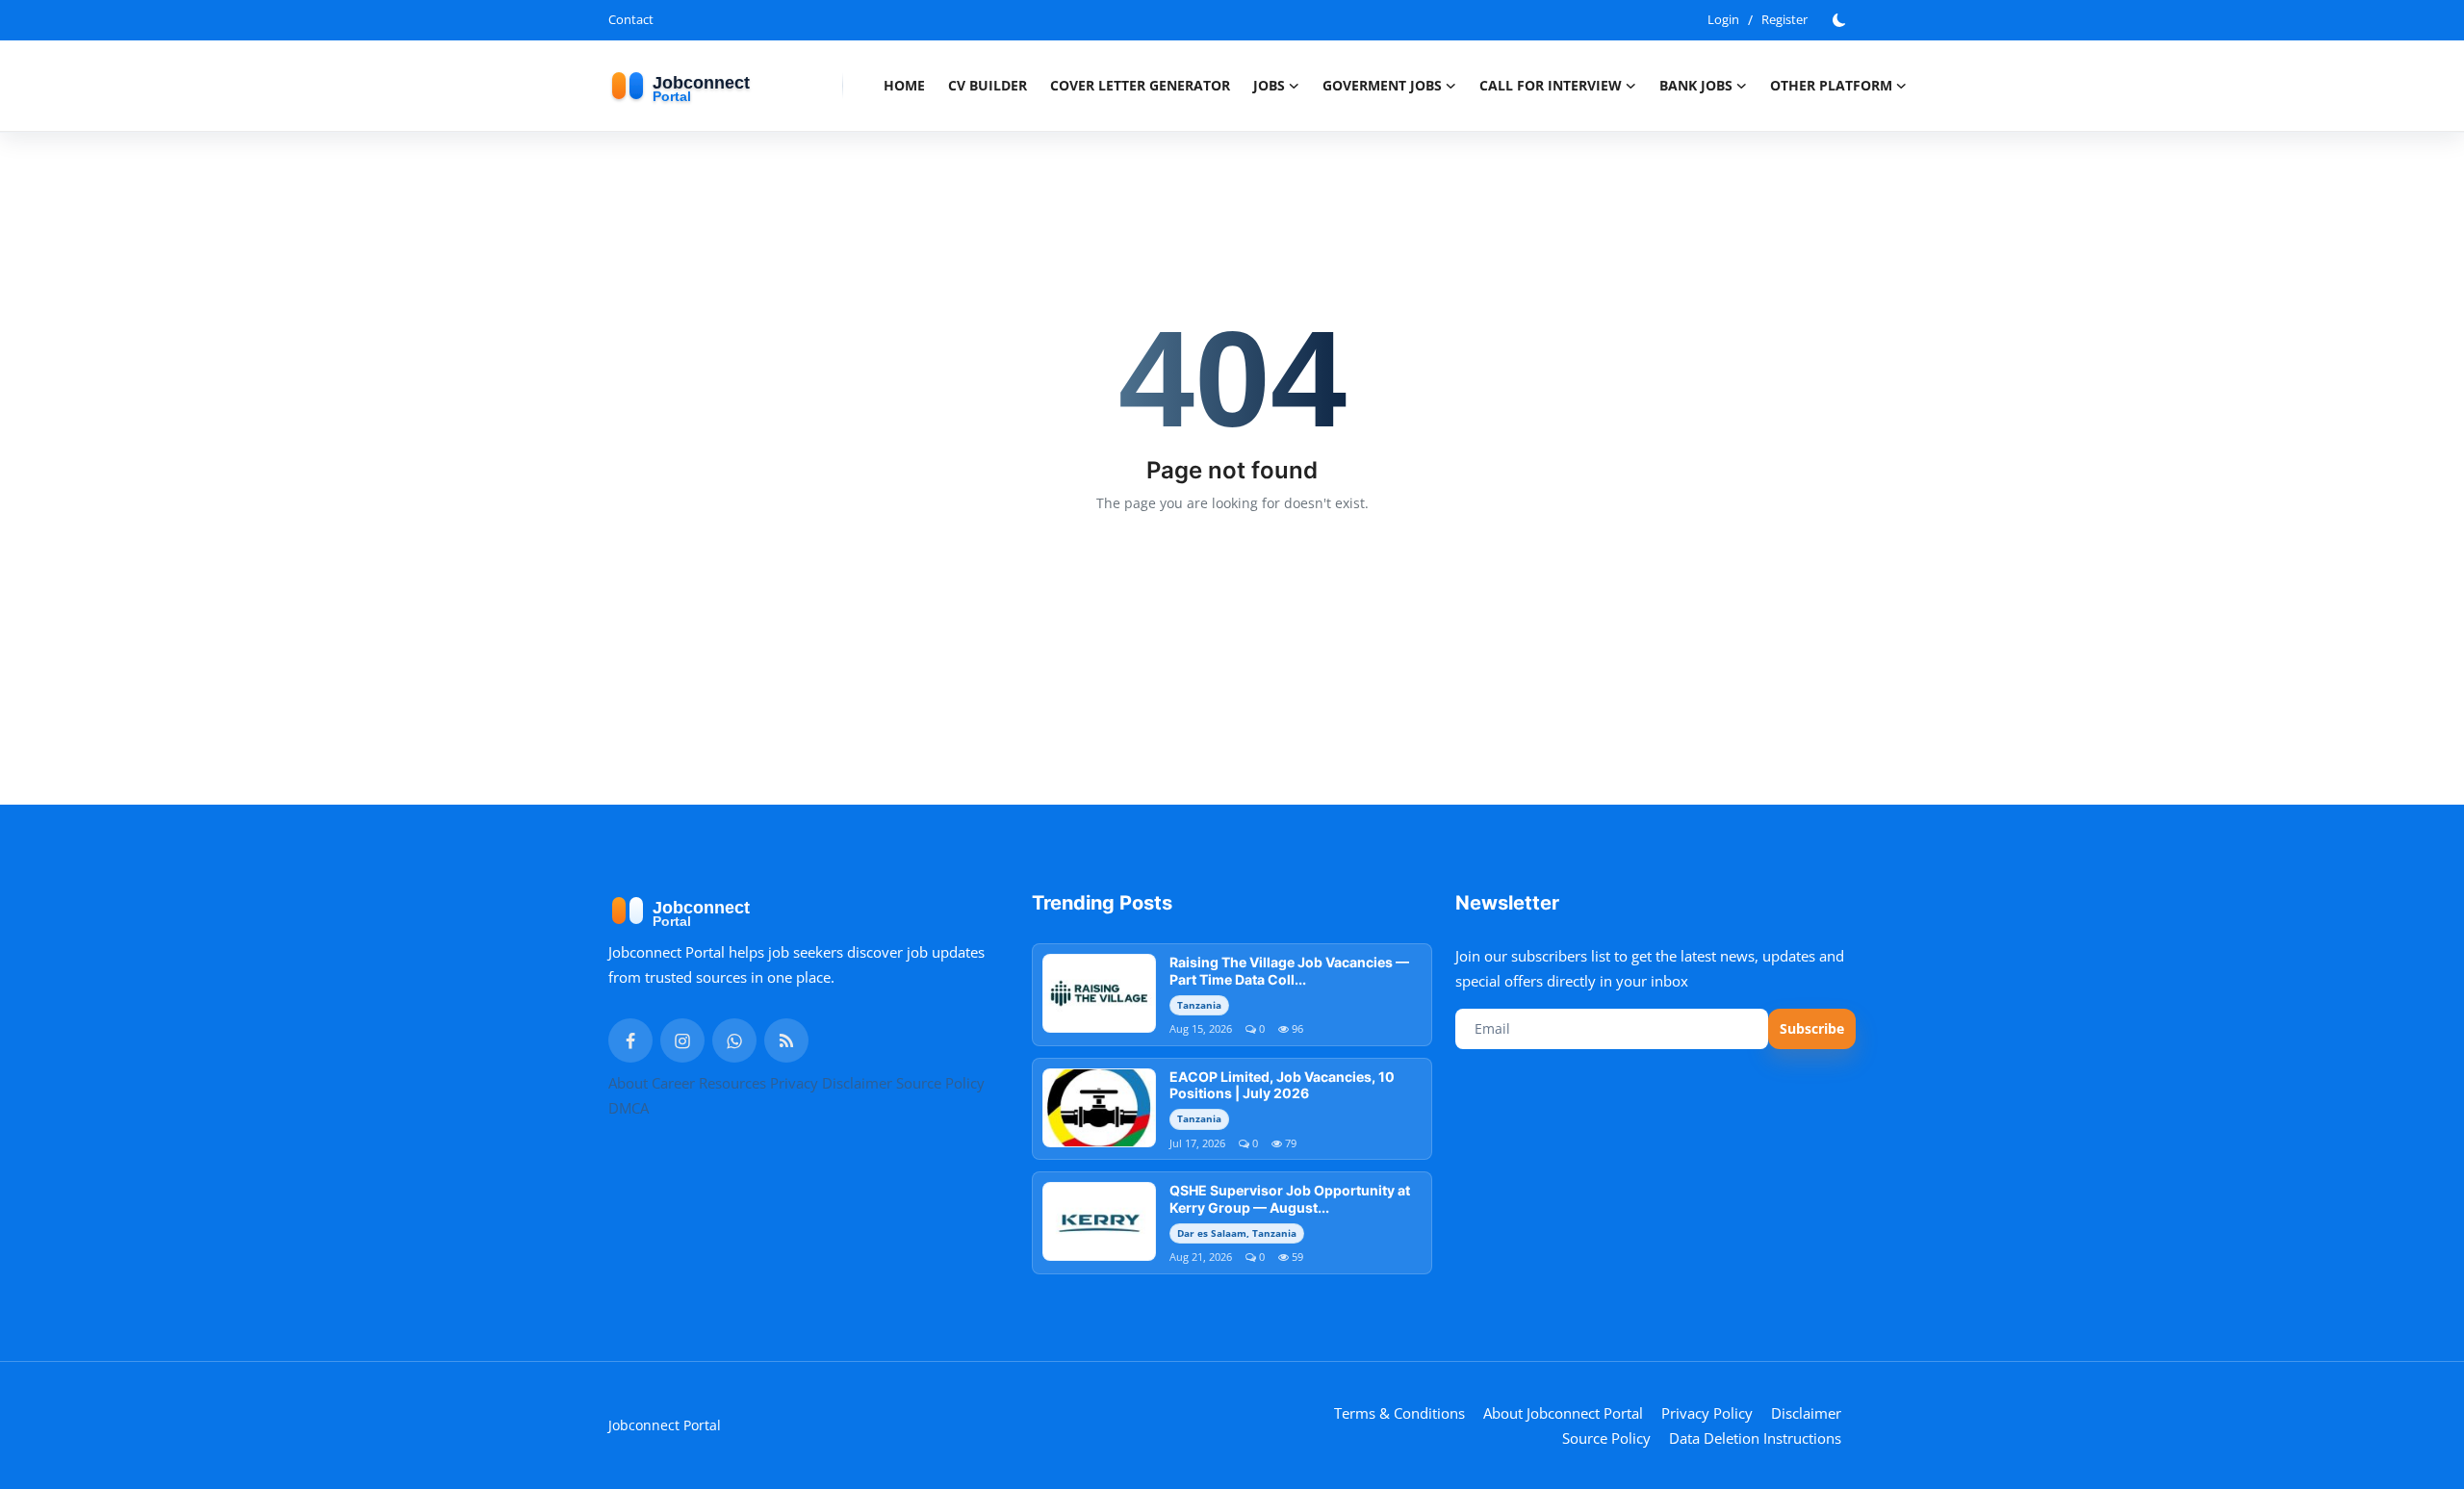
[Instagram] (682, 1040)
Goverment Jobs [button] (1382, 85)
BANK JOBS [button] (1696, 85)
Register (1784, 19)
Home (904, 85)
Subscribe (1812, 1028)
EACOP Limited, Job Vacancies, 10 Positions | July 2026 (1282, 1085)
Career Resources (709, 1083)
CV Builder (988, 85)
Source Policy (940, 1083)
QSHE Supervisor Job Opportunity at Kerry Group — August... (1290, 1199)
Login (1723, 19)
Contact (631, 19)
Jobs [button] (1269, 85)
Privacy (794, 1083)
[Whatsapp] (734, 1040)
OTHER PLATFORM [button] (1831, 85)
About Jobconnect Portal (1563, 1413)
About (628, 1083)
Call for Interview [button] (1551, 85)
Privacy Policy (1707, 1413)
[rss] (786, 1040)
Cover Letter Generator (1140, 85)
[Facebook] (630, 1040)
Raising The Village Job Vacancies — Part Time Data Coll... (1289, 971)
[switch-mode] (1841, 20)
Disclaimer (857, 1083)
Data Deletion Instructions (1755, 1438)
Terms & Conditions (1399, 1413)
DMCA (629, 1108)
